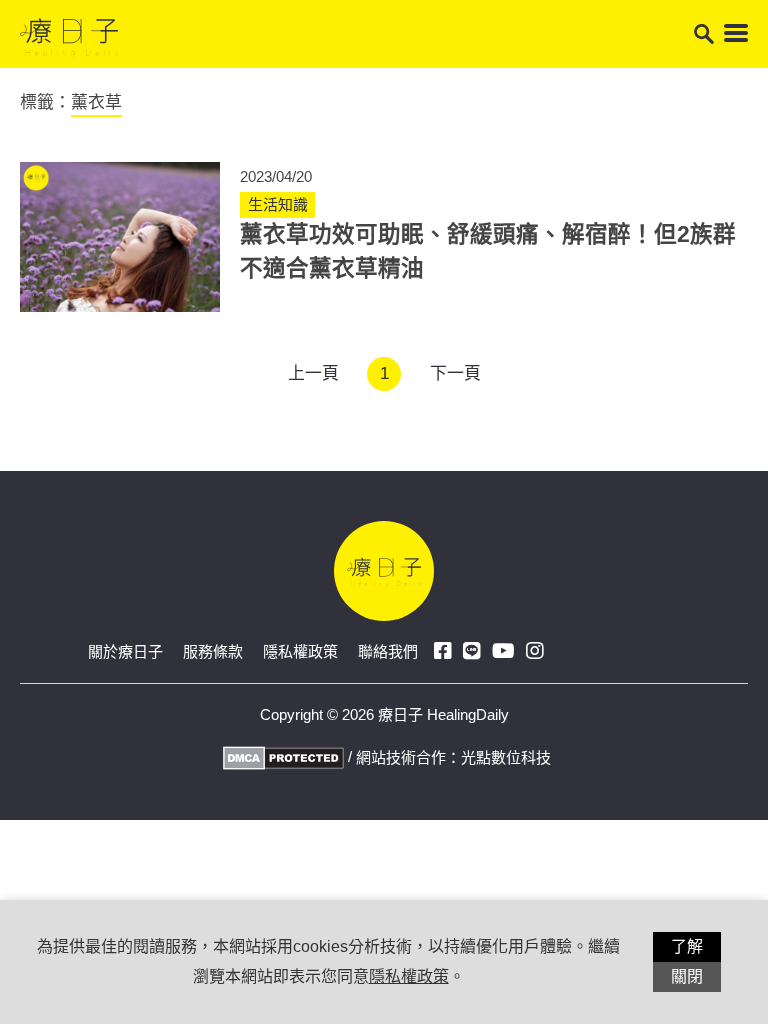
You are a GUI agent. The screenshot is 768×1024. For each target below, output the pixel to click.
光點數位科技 (506, 757)
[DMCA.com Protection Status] (281, 756)
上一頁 (313, 373)
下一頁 (455, 373)
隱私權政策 (300, 651)
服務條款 (213, 651)
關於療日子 (125, 651)
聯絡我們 (388, 651)
